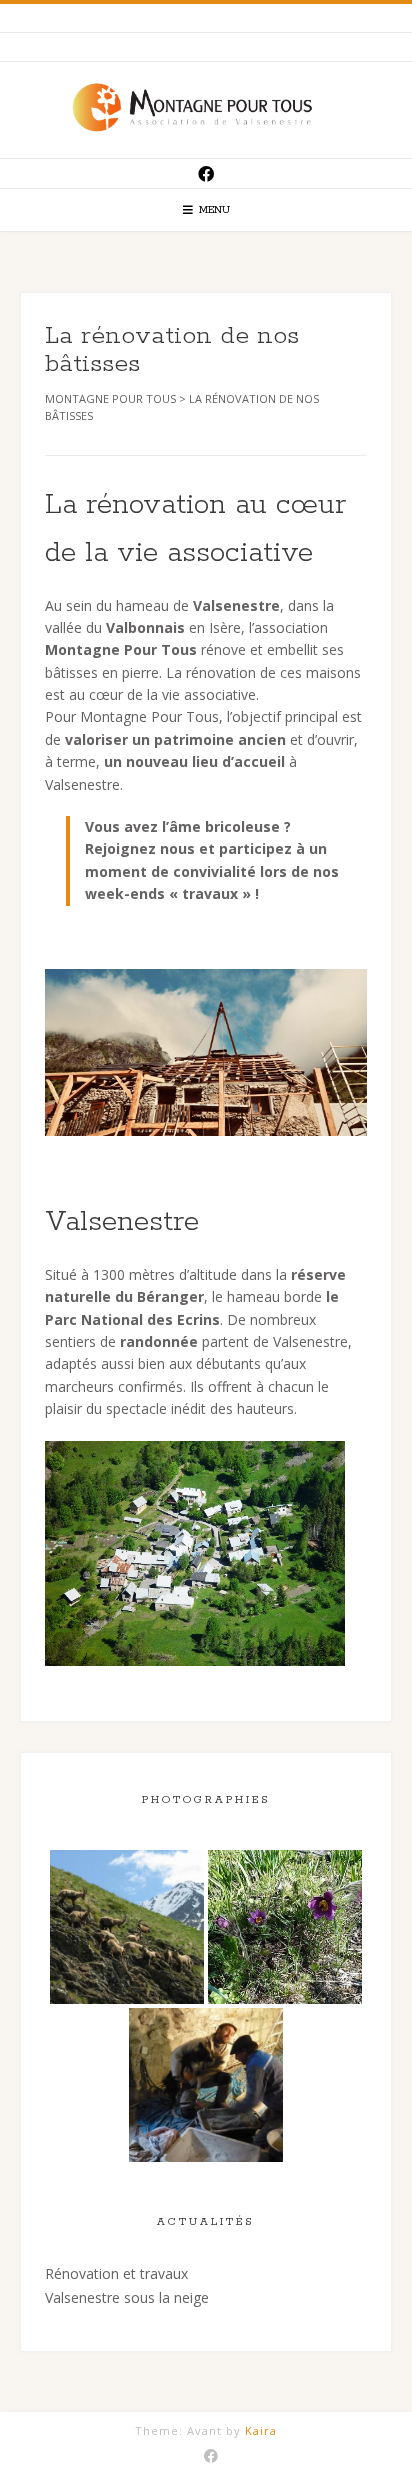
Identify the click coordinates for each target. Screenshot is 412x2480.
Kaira (261, 2430)
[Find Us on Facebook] (206, 174)
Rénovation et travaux (116, 2273)
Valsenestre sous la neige (127, 2297)
